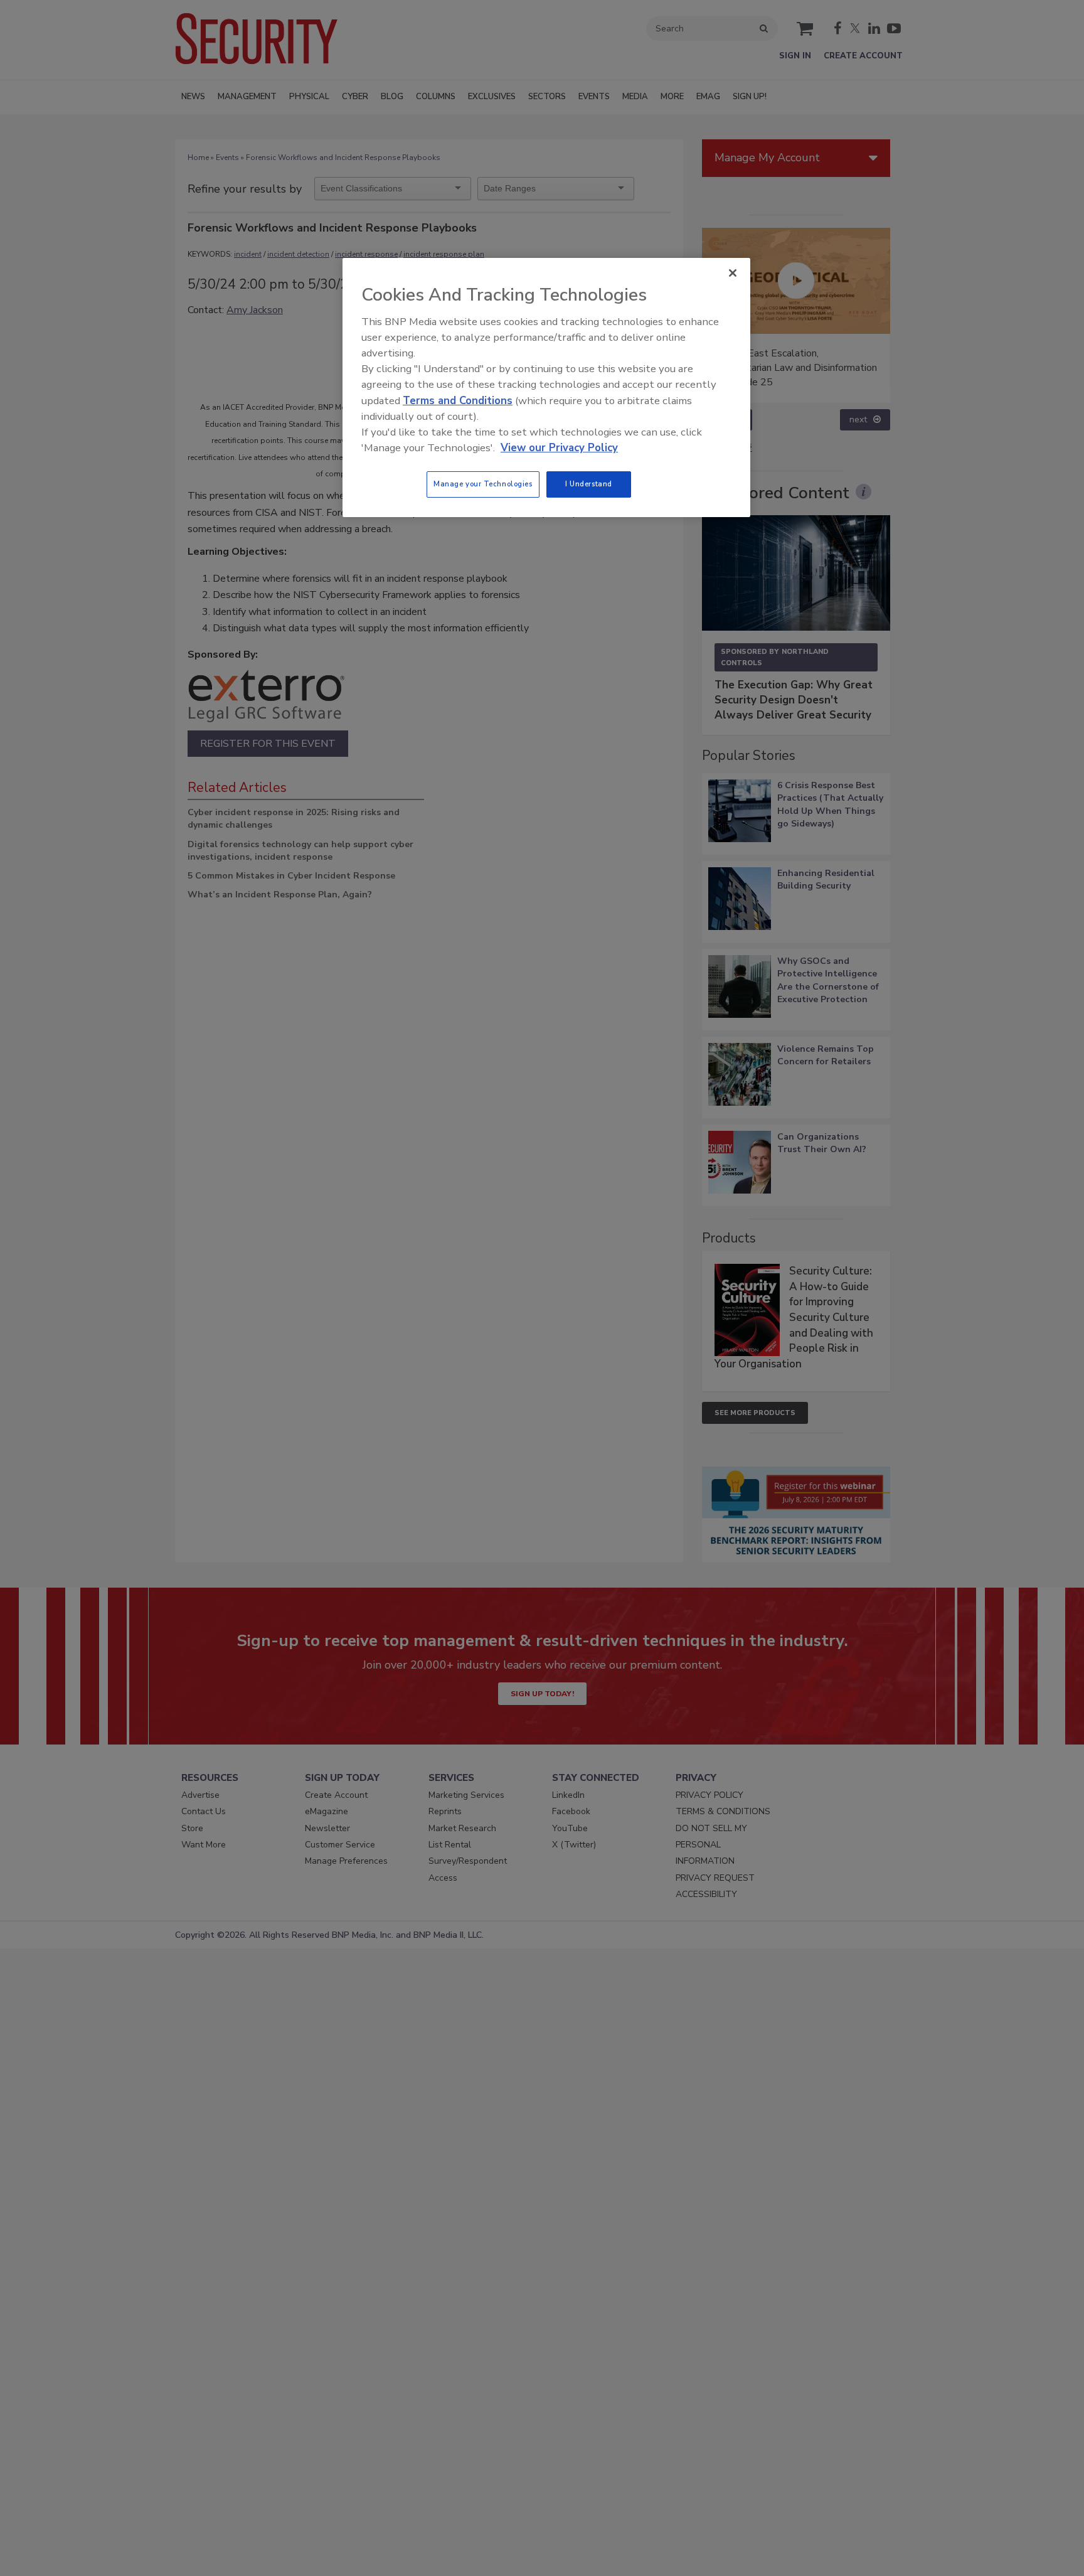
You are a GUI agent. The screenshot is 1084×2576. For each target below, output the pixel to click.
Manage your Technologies (483, 484)
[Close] (733, 273)
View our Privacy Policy (559, 448)
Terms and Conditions (458, 401)
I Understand (589, 484)
